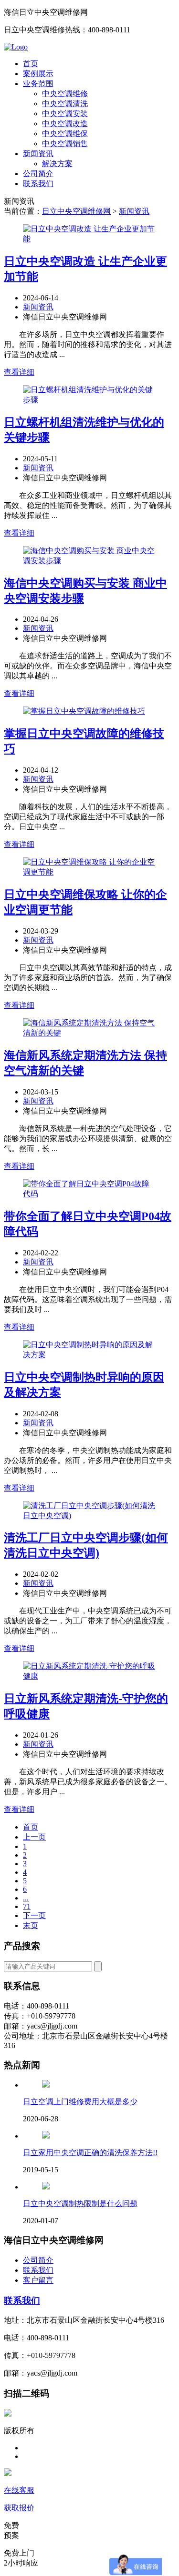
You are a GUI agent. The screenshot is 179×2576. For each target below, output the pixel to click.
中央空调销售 (65, 144)
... (26, 1898)
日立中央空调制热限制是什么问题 (80, 2203)
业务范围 (38, 84)
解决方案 (57, 164)
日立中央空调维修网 (76, 211)
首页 (31, 64)
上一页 (34, 1837)
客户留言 (38, 2280)
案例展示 (38, 74)
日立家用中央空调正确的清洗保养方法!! (90, 2153)
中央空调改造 (65, 124)
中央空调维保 (65, 134)
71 (27, 1906)
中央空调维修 (65, 94)
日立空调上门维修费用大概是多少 (80, 2102)
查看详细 (19, 372)
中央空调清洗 (65, 104)
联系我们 (38, 184)
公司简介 (38, 174)
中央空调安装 (65, 114)
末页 (31, 1925)
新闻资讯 (38, 154)
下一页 (34, 1915)
